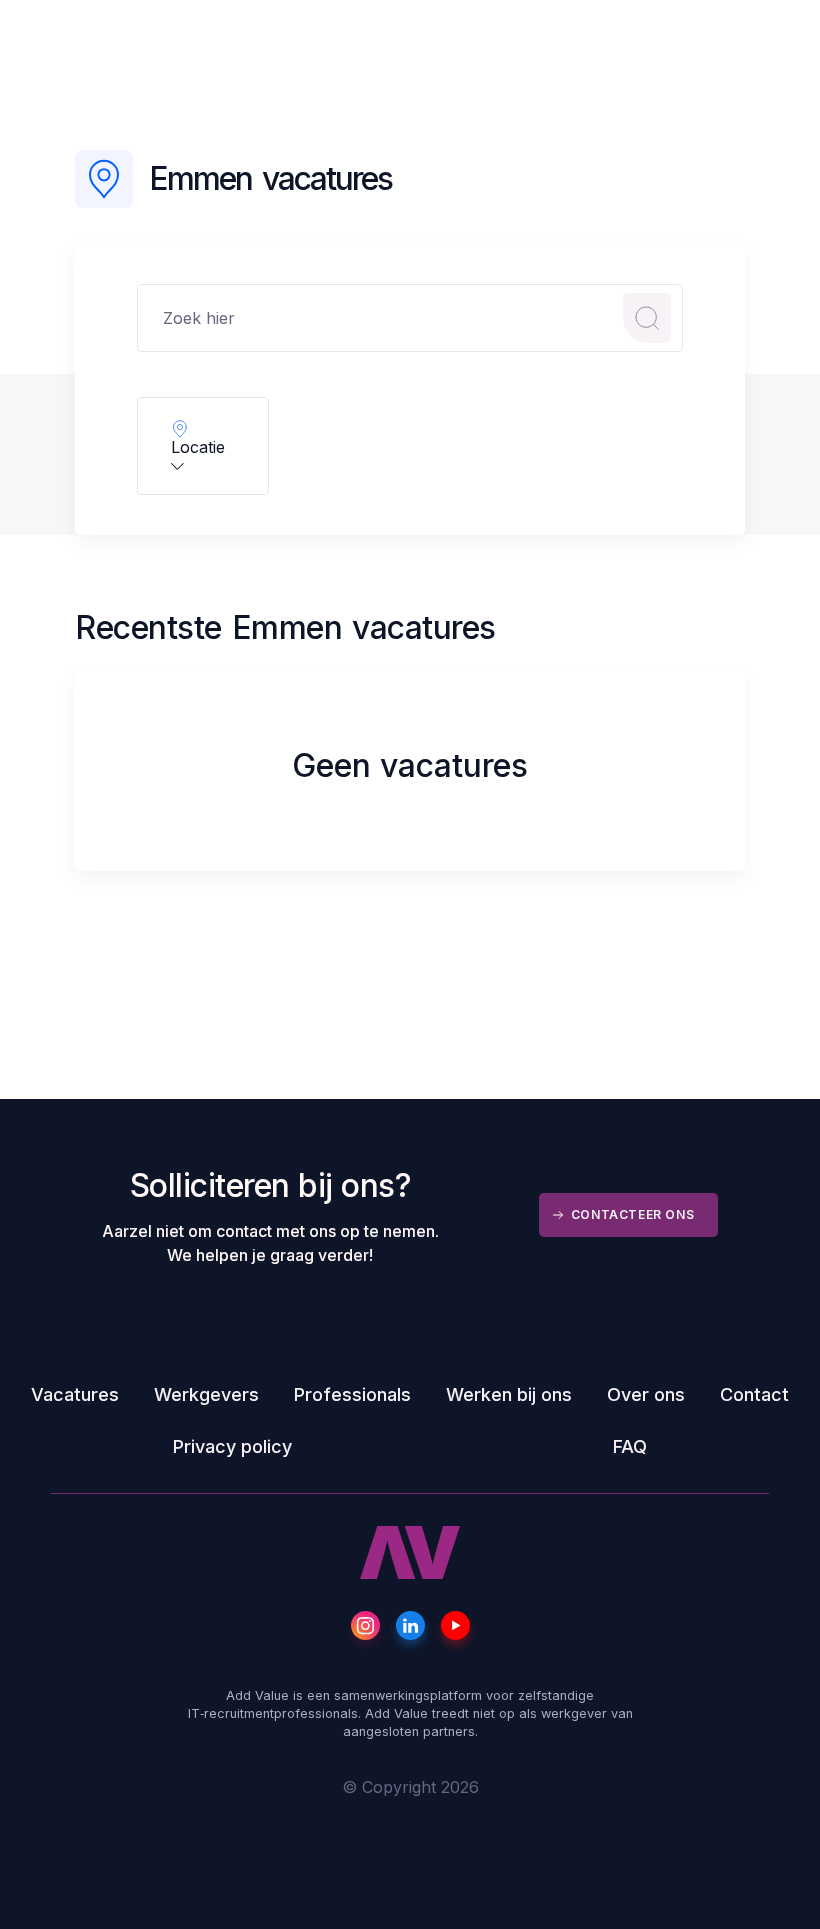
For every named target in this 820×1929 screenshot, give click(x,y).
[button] (203, 446)
